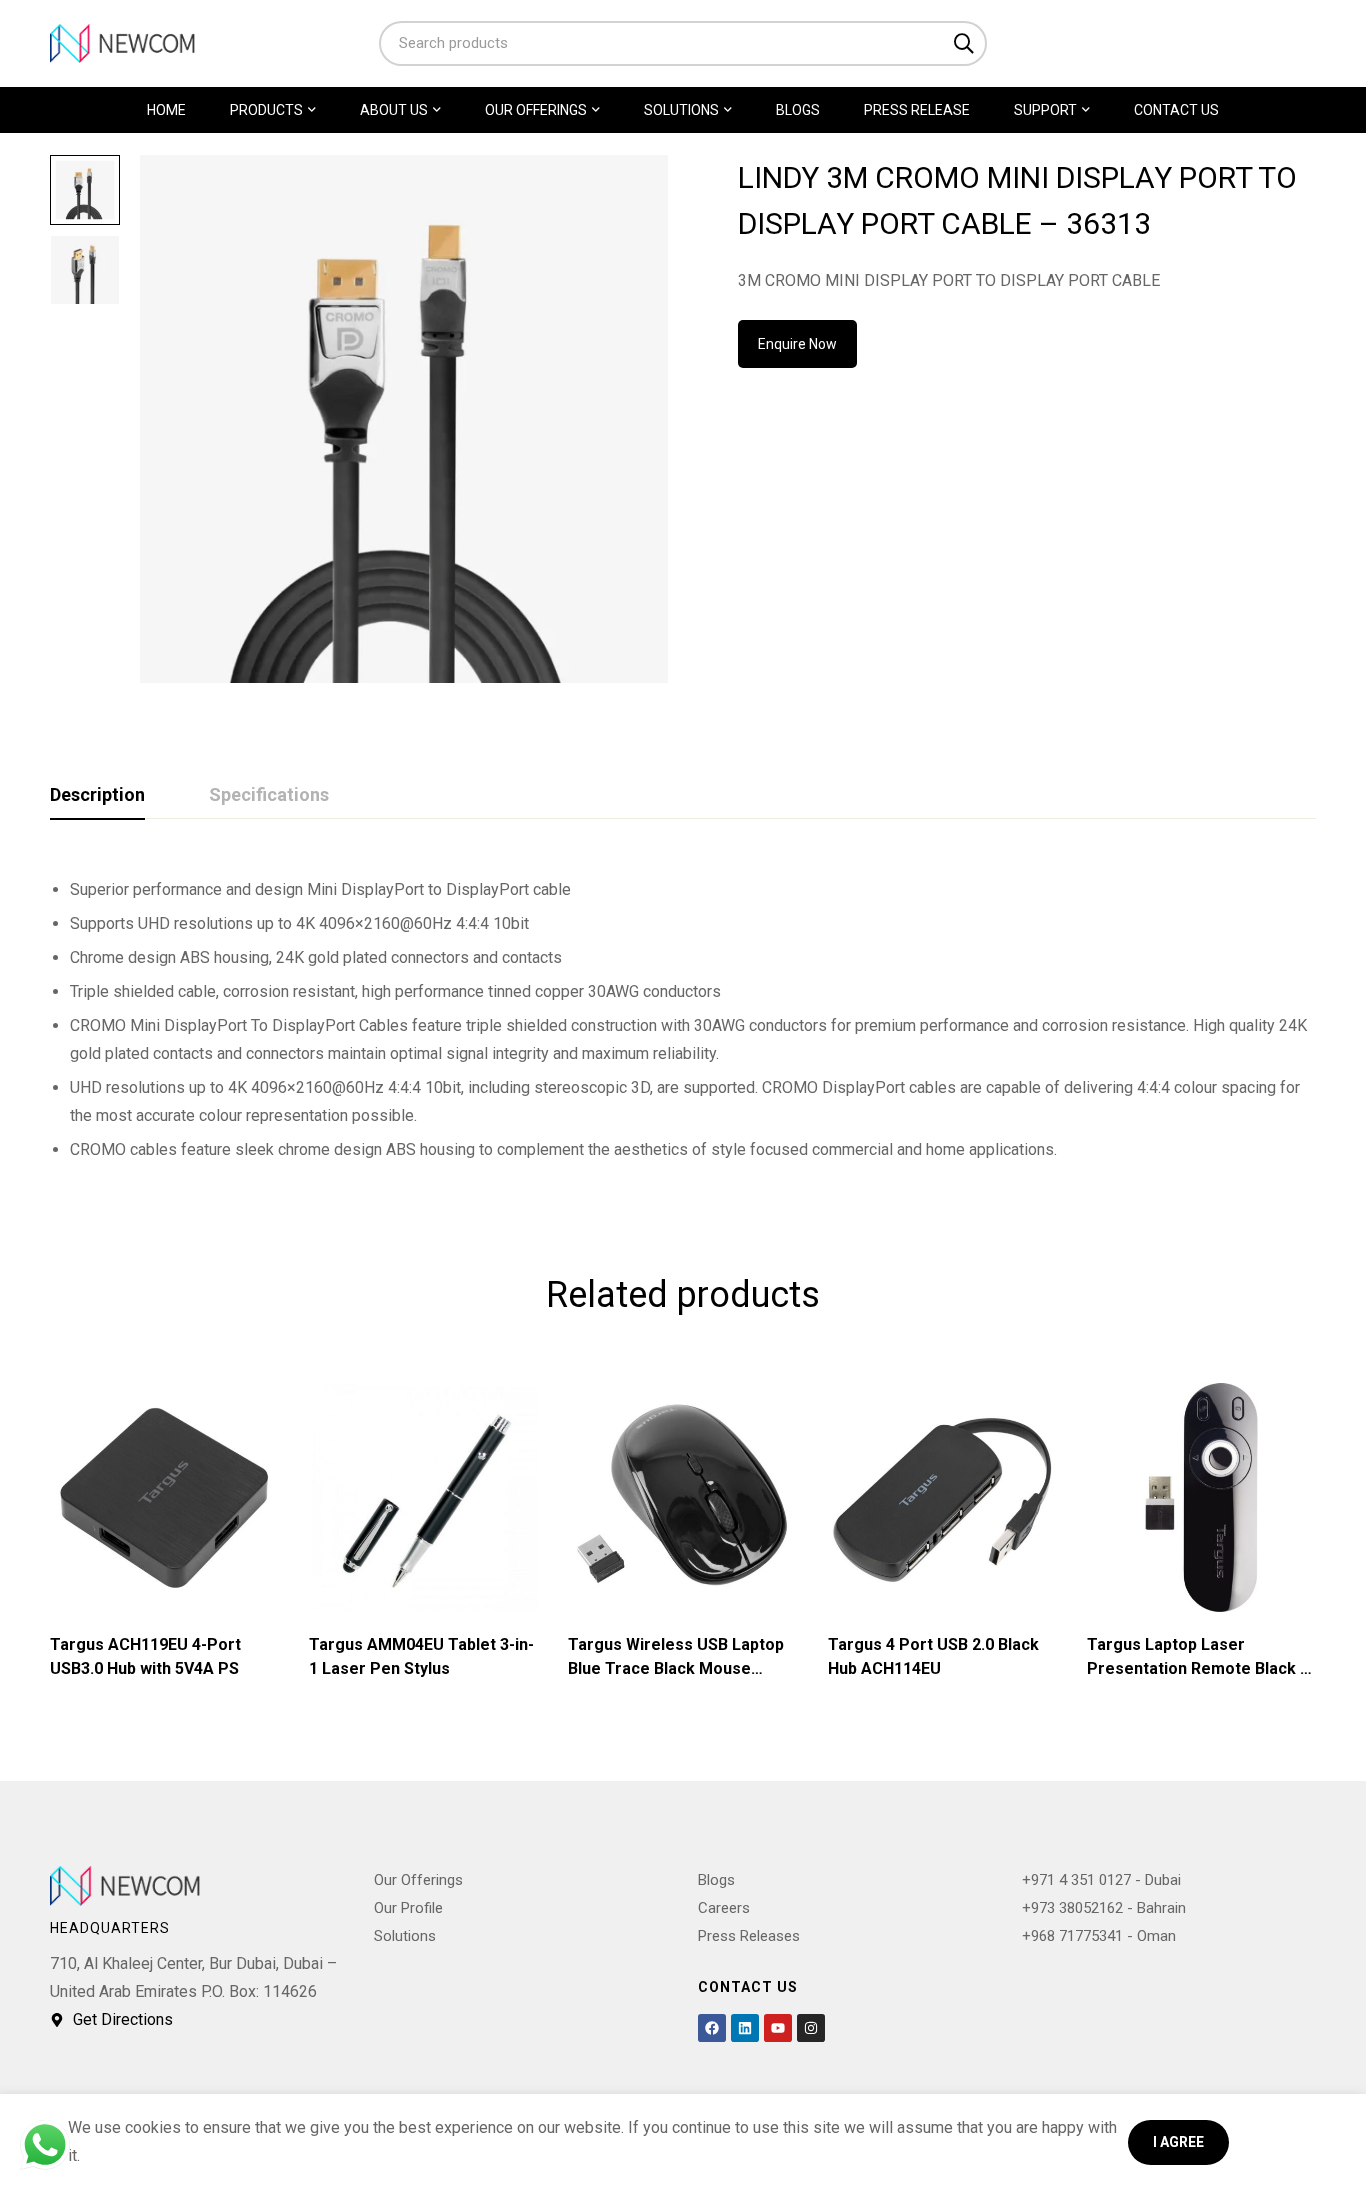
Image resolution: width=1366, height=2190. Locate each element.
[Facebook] (712, 2028)
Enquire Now (797, 344)
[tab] (97, 796)
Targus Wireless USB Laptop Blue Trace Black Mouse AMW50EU (676, 1668)
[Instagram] (811, 2028)
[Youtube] (778, 2028)
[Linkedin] (745, 2028)
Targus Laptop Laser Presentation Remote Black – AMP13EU (1198, 1668)
